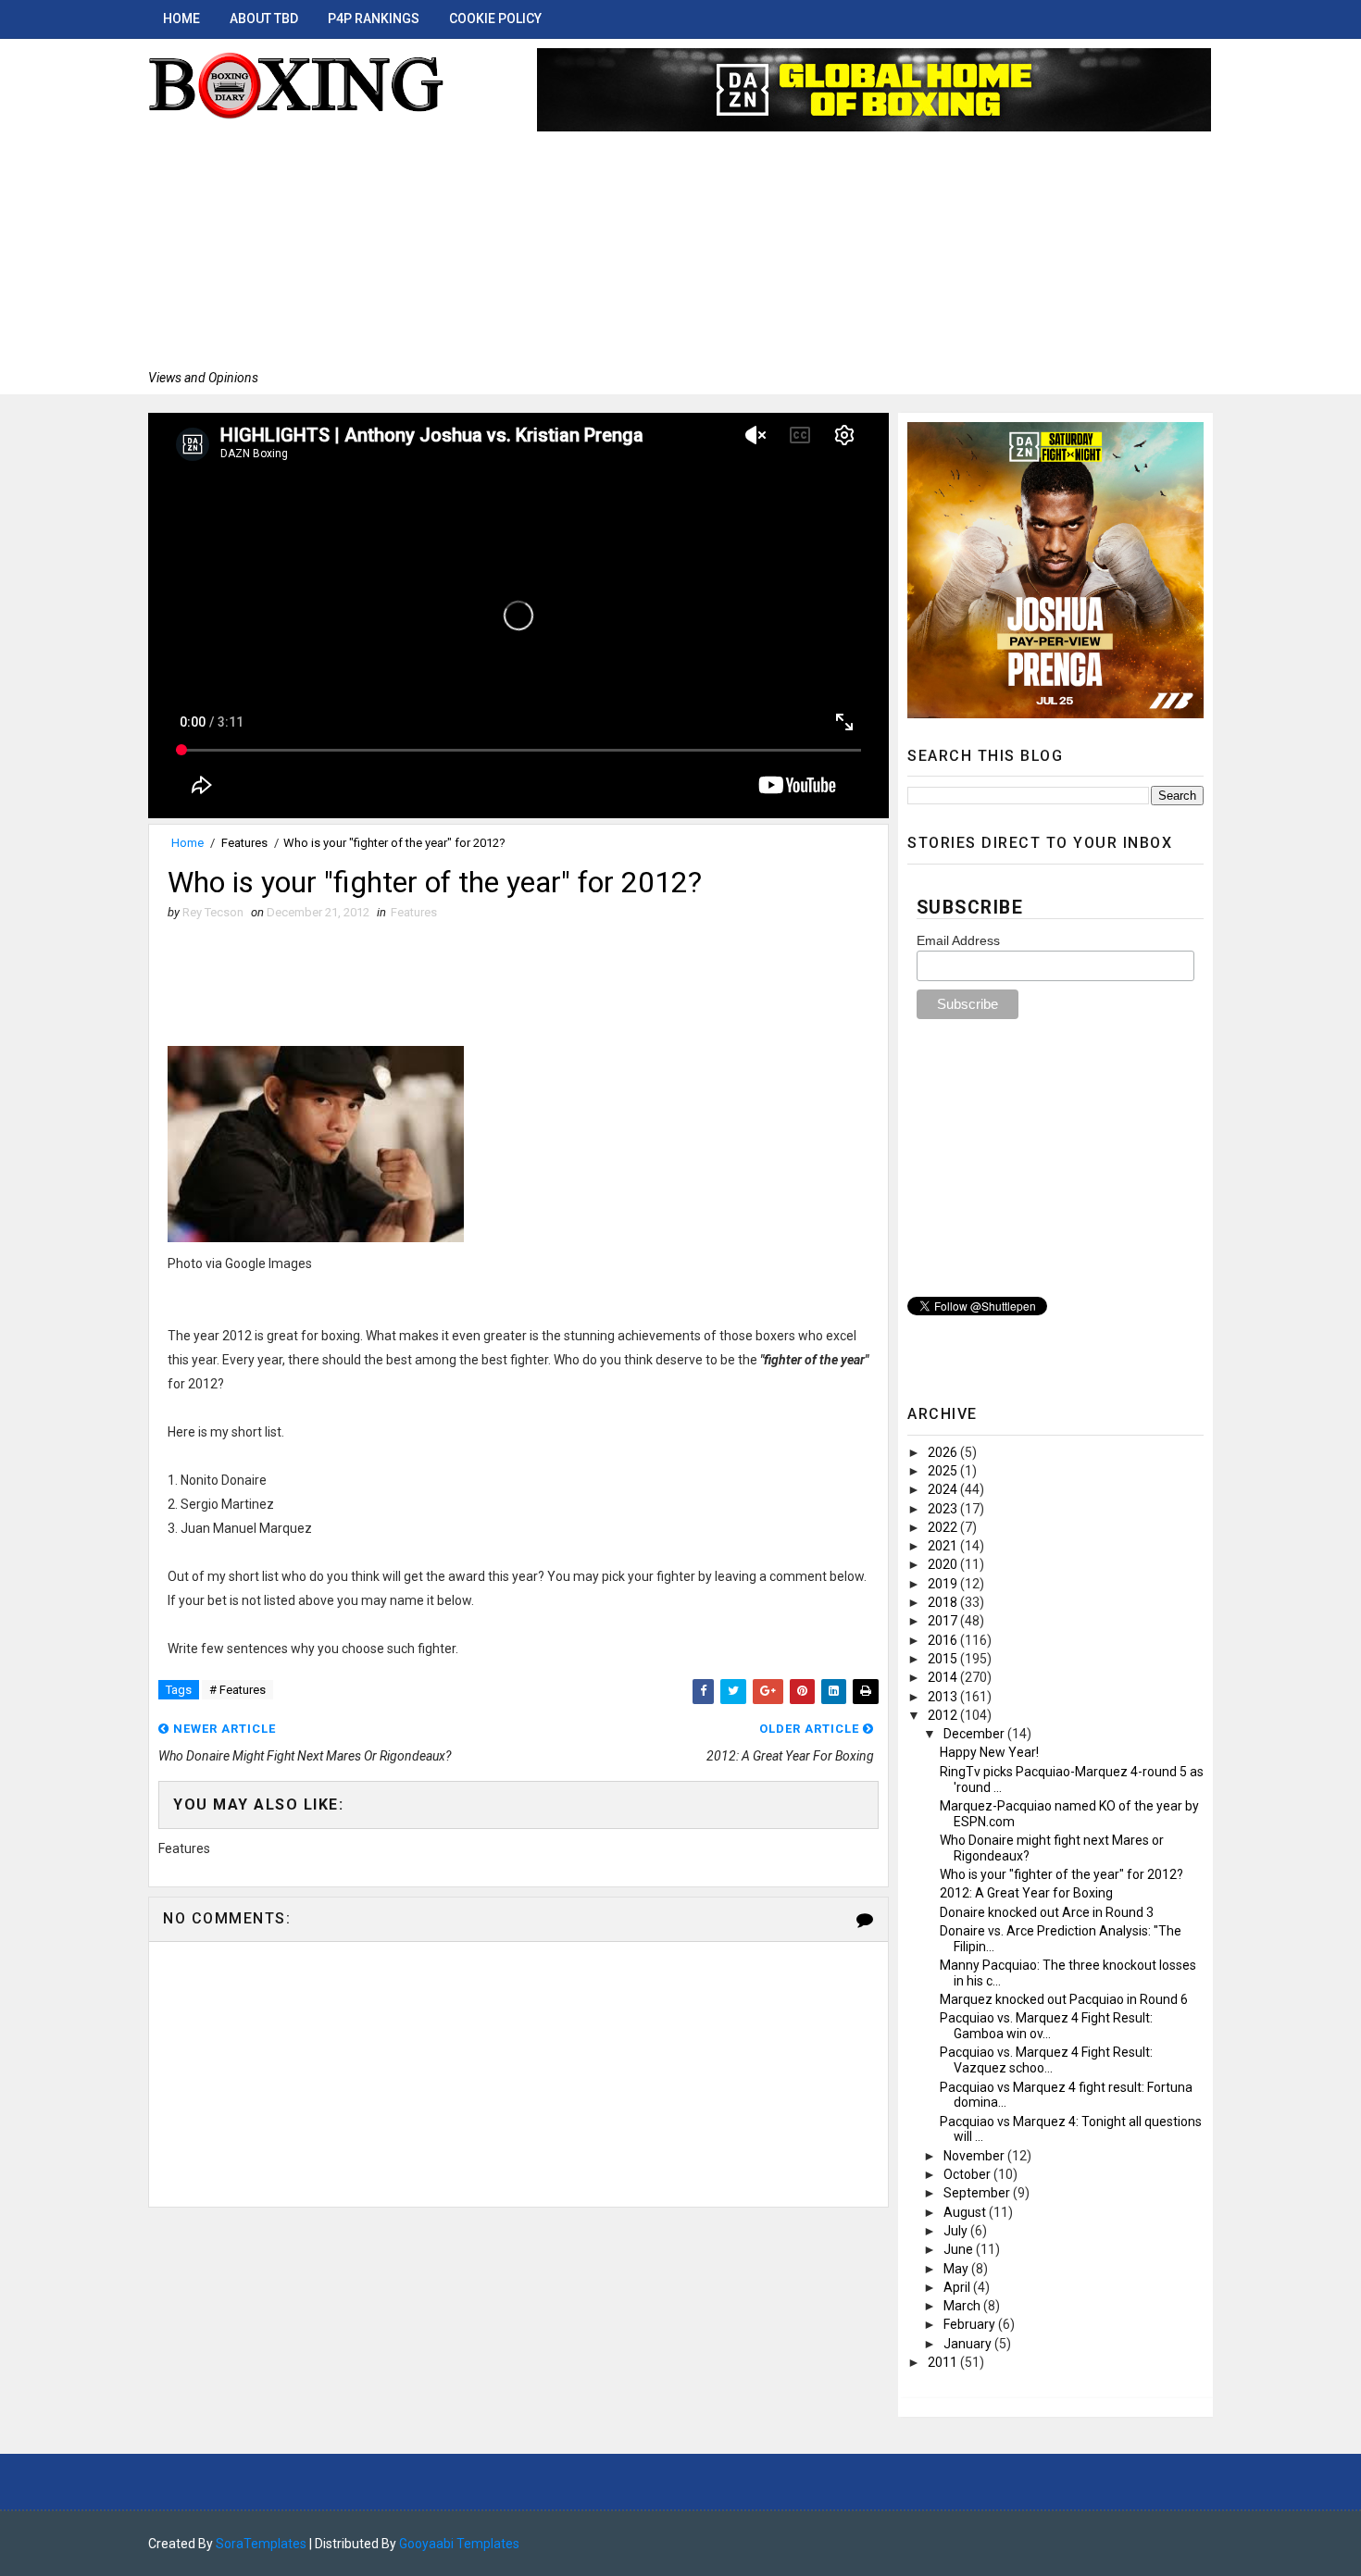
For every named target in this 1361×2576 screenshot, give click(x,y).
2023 (944, 1509)
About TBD (264, 19)
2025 (944, 1471)
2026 (944, 1452)
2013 (944, 1697)
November (975, 2156)
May (957, 2269)
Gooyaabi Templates (459, 2544)
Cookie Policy (495, 19)
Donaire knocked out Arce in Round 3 (1047, 1912)
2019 (944, 1584)
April (958, 2287)
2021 (944, 1546)
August (966, 2212)
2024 (944, 1489)
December (975, 1734)
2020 (944, 1564)
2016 (944, 1640)
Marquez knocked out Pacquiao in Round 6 (1064, 1999)
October (968, 2174)
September (978, 2193)
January (969, 2344)
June (960, 2249)
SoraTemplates (261, 2544)
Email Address (958, 940)
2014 (944, 1677)
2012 (944, 1715)
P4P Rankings (374, 19)
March (963, 2306)
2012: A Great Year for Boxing (1026, 1893)
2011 (944, 2362)
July (957, 2231)
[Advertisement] (296, 245)
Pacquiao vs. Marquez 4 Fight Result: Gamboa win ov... (1046, 2026)
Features (244, 843)
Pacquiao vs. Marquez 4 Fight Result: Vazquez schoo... (1046, 2060)
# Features (237, 1690)
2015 (944, 1659)
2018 (944, 1602)
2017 (944, 1621)
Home (181, 19)
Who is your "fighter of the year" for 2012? (1061, 1874)
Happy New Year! (989, 1752)
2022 (944, 1527)
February (971, 2324)
